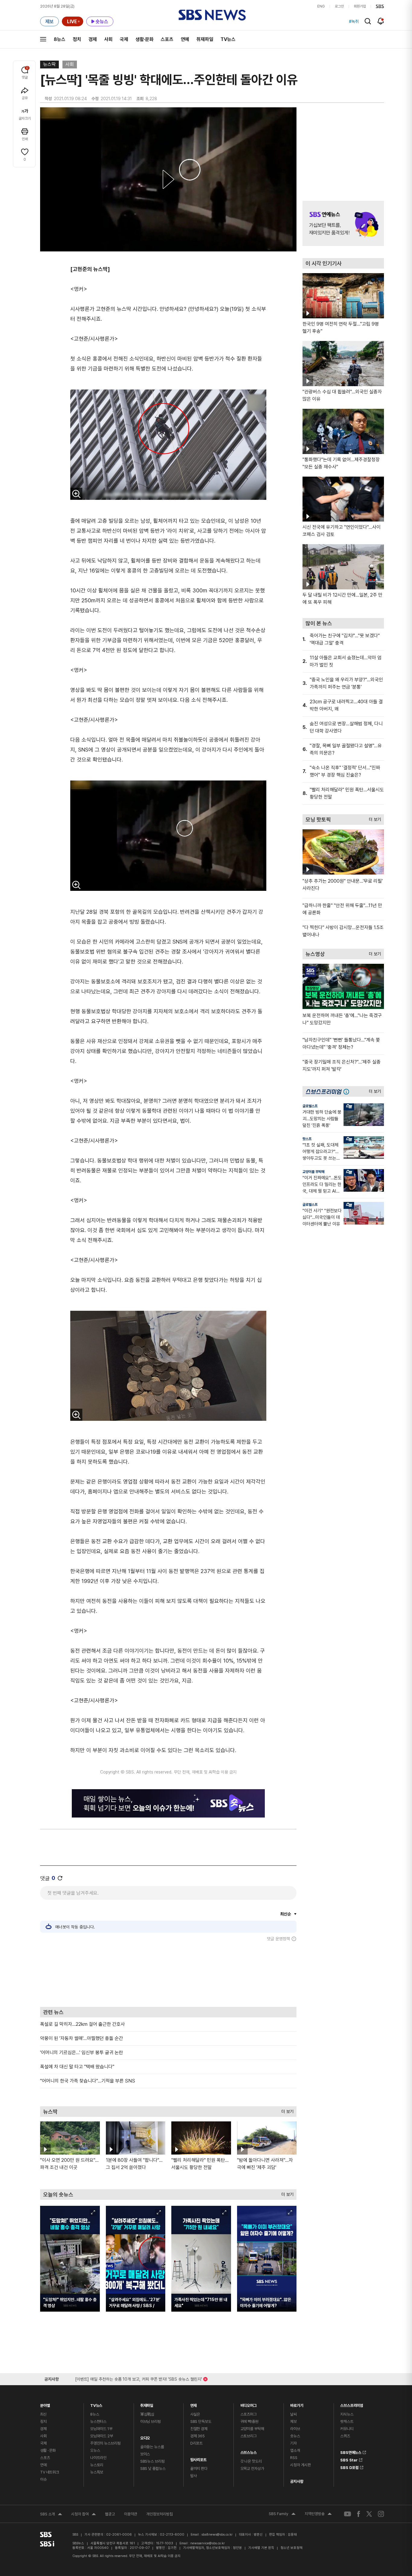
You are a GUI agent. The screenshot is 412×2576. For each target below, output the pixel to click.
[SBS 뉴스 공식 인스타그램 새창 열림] (381, 2514)
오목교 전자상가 (252, 2469)
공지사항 (297, 2481)
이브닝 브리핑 (151, 2422)
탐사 (194, 2476)
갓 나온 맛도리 (251, 2461)
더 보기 (286, 2110)
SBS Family (282, 2515)
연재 (194, 2404)
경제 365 (198, 2436)
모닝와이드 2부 (102, 2436)
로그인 (339, 6)
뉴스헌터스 (98, 2422)
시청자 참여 (84, 2515)
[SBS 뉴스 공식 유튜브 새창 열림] (347, 2514)
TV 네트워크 (50, 2472)
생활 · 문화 (48, 2450)
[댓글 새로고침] (60, 1878)
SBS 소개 (51, 2515)
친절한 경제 (199, 2429)
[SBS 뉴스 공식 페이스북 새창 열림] (359, 2514)
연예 (185, 39)
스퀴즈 (345, 2436)
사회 (108, 39)
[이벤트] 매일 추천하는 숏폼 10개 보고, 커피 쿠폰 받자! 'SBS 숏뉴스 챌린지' (139, 2378)
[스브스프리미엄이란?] (348, 1091)
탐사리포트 (198, 2458)
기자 (293, 2443)
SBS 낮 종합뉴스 (153, 2469)
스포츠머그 (249, 2414)
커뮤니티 (347, 2429)
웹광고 (110, 2514)
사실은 (195, 2414)
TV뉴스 (228, 39)
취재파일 (205, 39)
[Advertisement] (168, 1974)
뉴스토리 (97, 2465)
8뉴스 (60, 39)
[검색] (368, 21)
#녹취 (354, 21)
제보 (293, 2422)
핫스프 (307, 1139)
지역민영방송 (318, 2515)
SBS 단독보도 (201, 2422)
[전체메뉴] (43, 39)
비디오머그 (249, 2404)
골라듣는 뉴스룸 (152, 2447)
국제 (124, 39)
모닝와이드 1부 (101, 2429)
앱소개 (295, 2450)
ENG (321, 6)
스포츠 (167, 39)
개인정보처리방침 (160, 2514)
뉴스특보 (97, 2472)
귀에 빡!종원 (249, 2422)
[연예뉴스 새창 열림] (343, 223)
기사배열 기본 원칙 (261, 2548)
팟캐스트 (347, 2422)
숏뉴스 (295, 2436)
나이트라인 (98, 2458)
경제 (93, 39)
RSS (294, 2458)
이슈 (43, 2479)
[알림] (381, 21)
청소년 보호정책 (292, 2548)
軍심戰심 (147, 2414)
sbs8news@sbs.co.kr (217, 2535)
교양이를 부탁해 (314, 1172)
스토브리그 (249, 2436)
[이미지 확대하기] (76, 494)
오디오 (145, 2437)
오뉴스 (95, 2450)
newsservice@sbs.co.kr (208, 2543)
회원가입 (360, 6)
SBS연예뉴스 (351, 2451)
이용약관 (131, 2514)
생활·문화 (144, 39)
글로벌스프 (310, 1106)
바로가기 (297, 2404)
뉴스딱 (49, 64)
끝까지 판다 (199, 2469)
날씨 (293, 2414)
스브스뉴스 (249, 2451)
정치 (77, 39)
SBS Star (349, 2459)
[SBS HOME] (380, 6)
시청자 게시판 (300, 2465)
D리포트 (196, 2443)
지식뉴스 (347, 2414)
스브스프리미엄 (352, 2404)
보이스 (145, 2454)
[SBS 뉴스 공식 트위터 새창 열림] (369, 2514)
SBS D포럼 (349, 2467)
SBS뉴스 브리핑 (152, 2461)
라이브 (295, 2429)
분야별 (45, 2404)
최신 (43, 2414)
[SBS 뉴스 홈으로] (212, 15)
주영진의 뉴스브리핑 (105, 2443)
